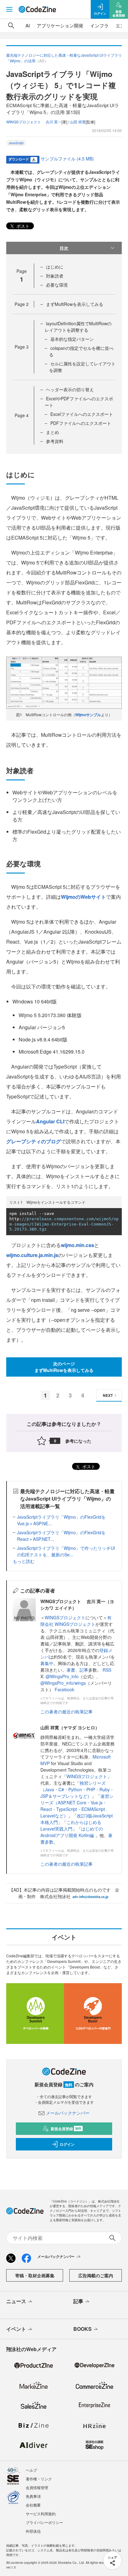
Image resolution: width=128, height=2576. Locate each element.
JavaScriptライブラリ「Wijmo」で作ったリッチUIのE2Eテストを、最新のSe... (66, 1551)
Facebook (64, 1689)
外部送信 (33, 2531)
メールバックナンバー (68, 2113)
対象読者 (55, 276)
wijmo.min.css (78, 1245)
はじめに (55, 267)
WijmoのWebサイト (83, 897)
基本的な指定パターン (72, 339)
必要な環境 (57, 285)
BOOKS (82, 2329)
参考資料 (55, 441)
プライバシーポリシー (44, 2522)
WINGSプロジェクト (65, 1617)
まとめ (53, 432)
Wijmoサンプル (88, 715)
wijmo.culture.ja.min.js (32, 1255)
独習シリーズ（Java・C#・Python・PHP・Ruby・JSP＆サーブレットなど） (77, 1789)
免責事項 (33, 2496)
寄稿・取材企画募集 (35, 2275)
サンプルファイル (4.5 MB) (67, 159)
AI (28, 25)
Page (22, 304)
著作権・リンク (39, 2479)
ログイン (67, 2144)
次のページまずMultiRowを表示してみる (64, 1367)
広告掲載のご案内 (96, 2275)
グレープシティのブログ (34, 1141)
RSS (107, 1670)
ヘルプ (31, 2470)
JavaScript (16, 143)
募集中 (47, 1663)
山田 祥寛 (78, 122)
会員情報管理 (37, 2487)
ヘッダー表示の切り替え (70, 389)
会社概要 (33, 2505)
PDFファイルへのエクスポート (81, 423)
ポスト (22, 226)
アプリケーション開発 (60, 25)
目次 (64, 248)
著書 (71, 1670)
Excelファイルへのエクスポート (82, 414)
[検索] (11, 26)
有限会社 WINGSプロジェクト (76, 1621)
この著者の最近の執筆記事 (66, 1712)
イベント (16, 2329)
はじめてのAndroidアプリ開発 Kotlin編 (72, 1832)
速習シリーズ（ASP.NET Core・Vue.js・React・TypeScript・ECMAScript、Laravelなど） (77, 1806)
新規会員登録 (66, 2129)
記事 (84, 1670)
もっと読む (24, 1561)
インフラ (99, 25)
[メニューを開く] (9, 9)
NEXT (108, 1395)
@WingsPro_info (62, 1676)
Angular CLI (50, 1121)
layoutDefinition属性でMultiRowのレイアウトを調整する (78, 327)
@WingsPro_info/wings (63, 1683)
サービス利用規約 (41, 2514)
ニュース (16, 2301)
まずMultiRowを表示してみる (75, 304)
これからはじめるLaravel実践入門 (71, 1825)
